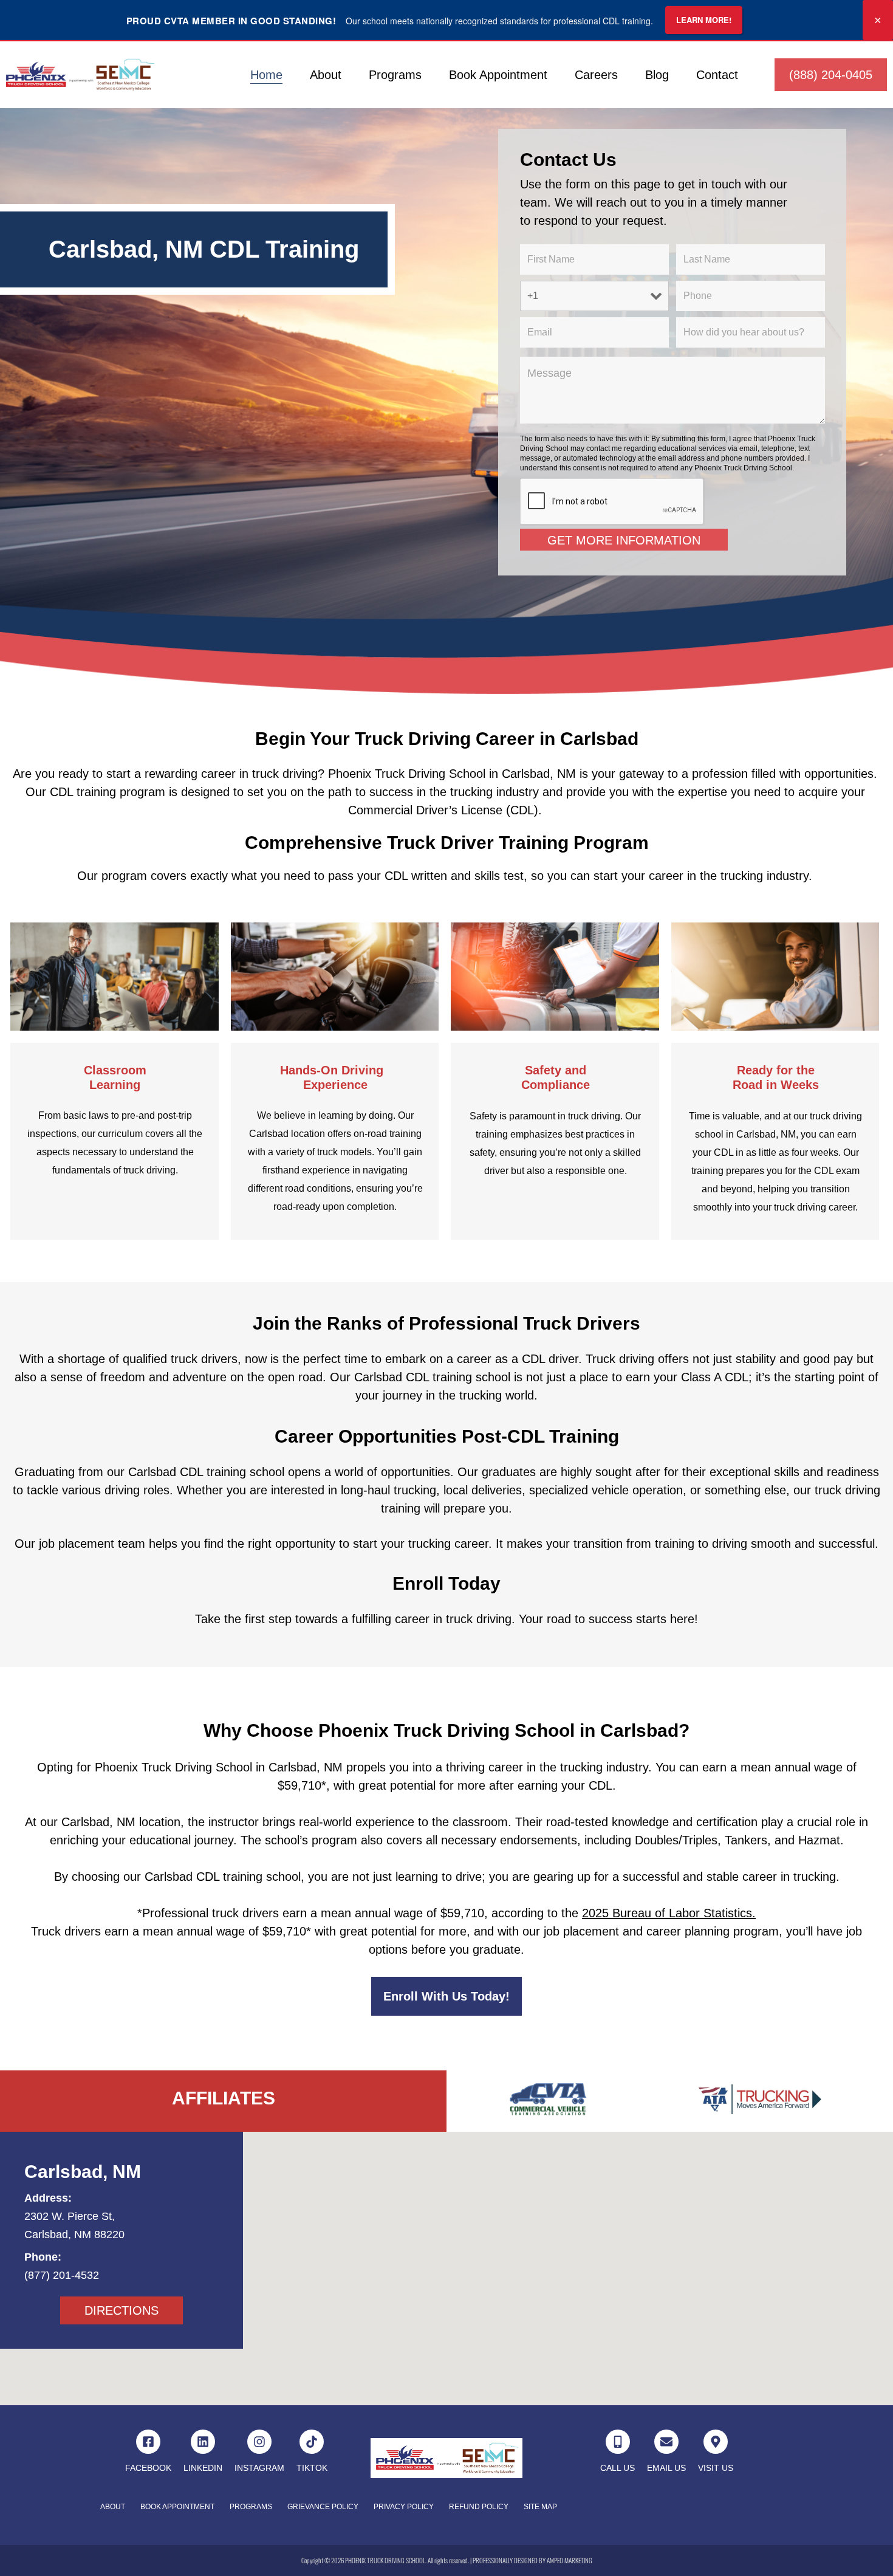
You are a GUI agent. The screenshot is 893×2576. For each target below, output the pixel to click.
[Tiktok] (312, 2442)
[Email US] (666, 2442)
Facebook (148, 2468)
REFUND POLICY (479, 2507)
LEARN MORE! (704, 20)
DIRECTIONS (121, 2310)
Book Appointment (498, 75)
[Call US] (618, 2442)
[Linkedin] (203, 2442)
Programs (395, 75)
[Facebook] (148, 2442)
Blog (657, 75)
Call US (618, 2468)
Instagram (259, 2468)
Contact (717, 75)
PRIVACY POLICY (404, 2507)
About (326, 75)
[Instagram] (259, 2442)
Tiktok (312, 2468)
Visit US (716, 2468)
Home (266, 75)
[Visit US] (716, 2442)
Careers (596, 75)
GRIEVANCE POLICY (323, 2507)
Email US (666, 2468)
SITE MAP (540, 2507)
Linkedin (203, 2468)
